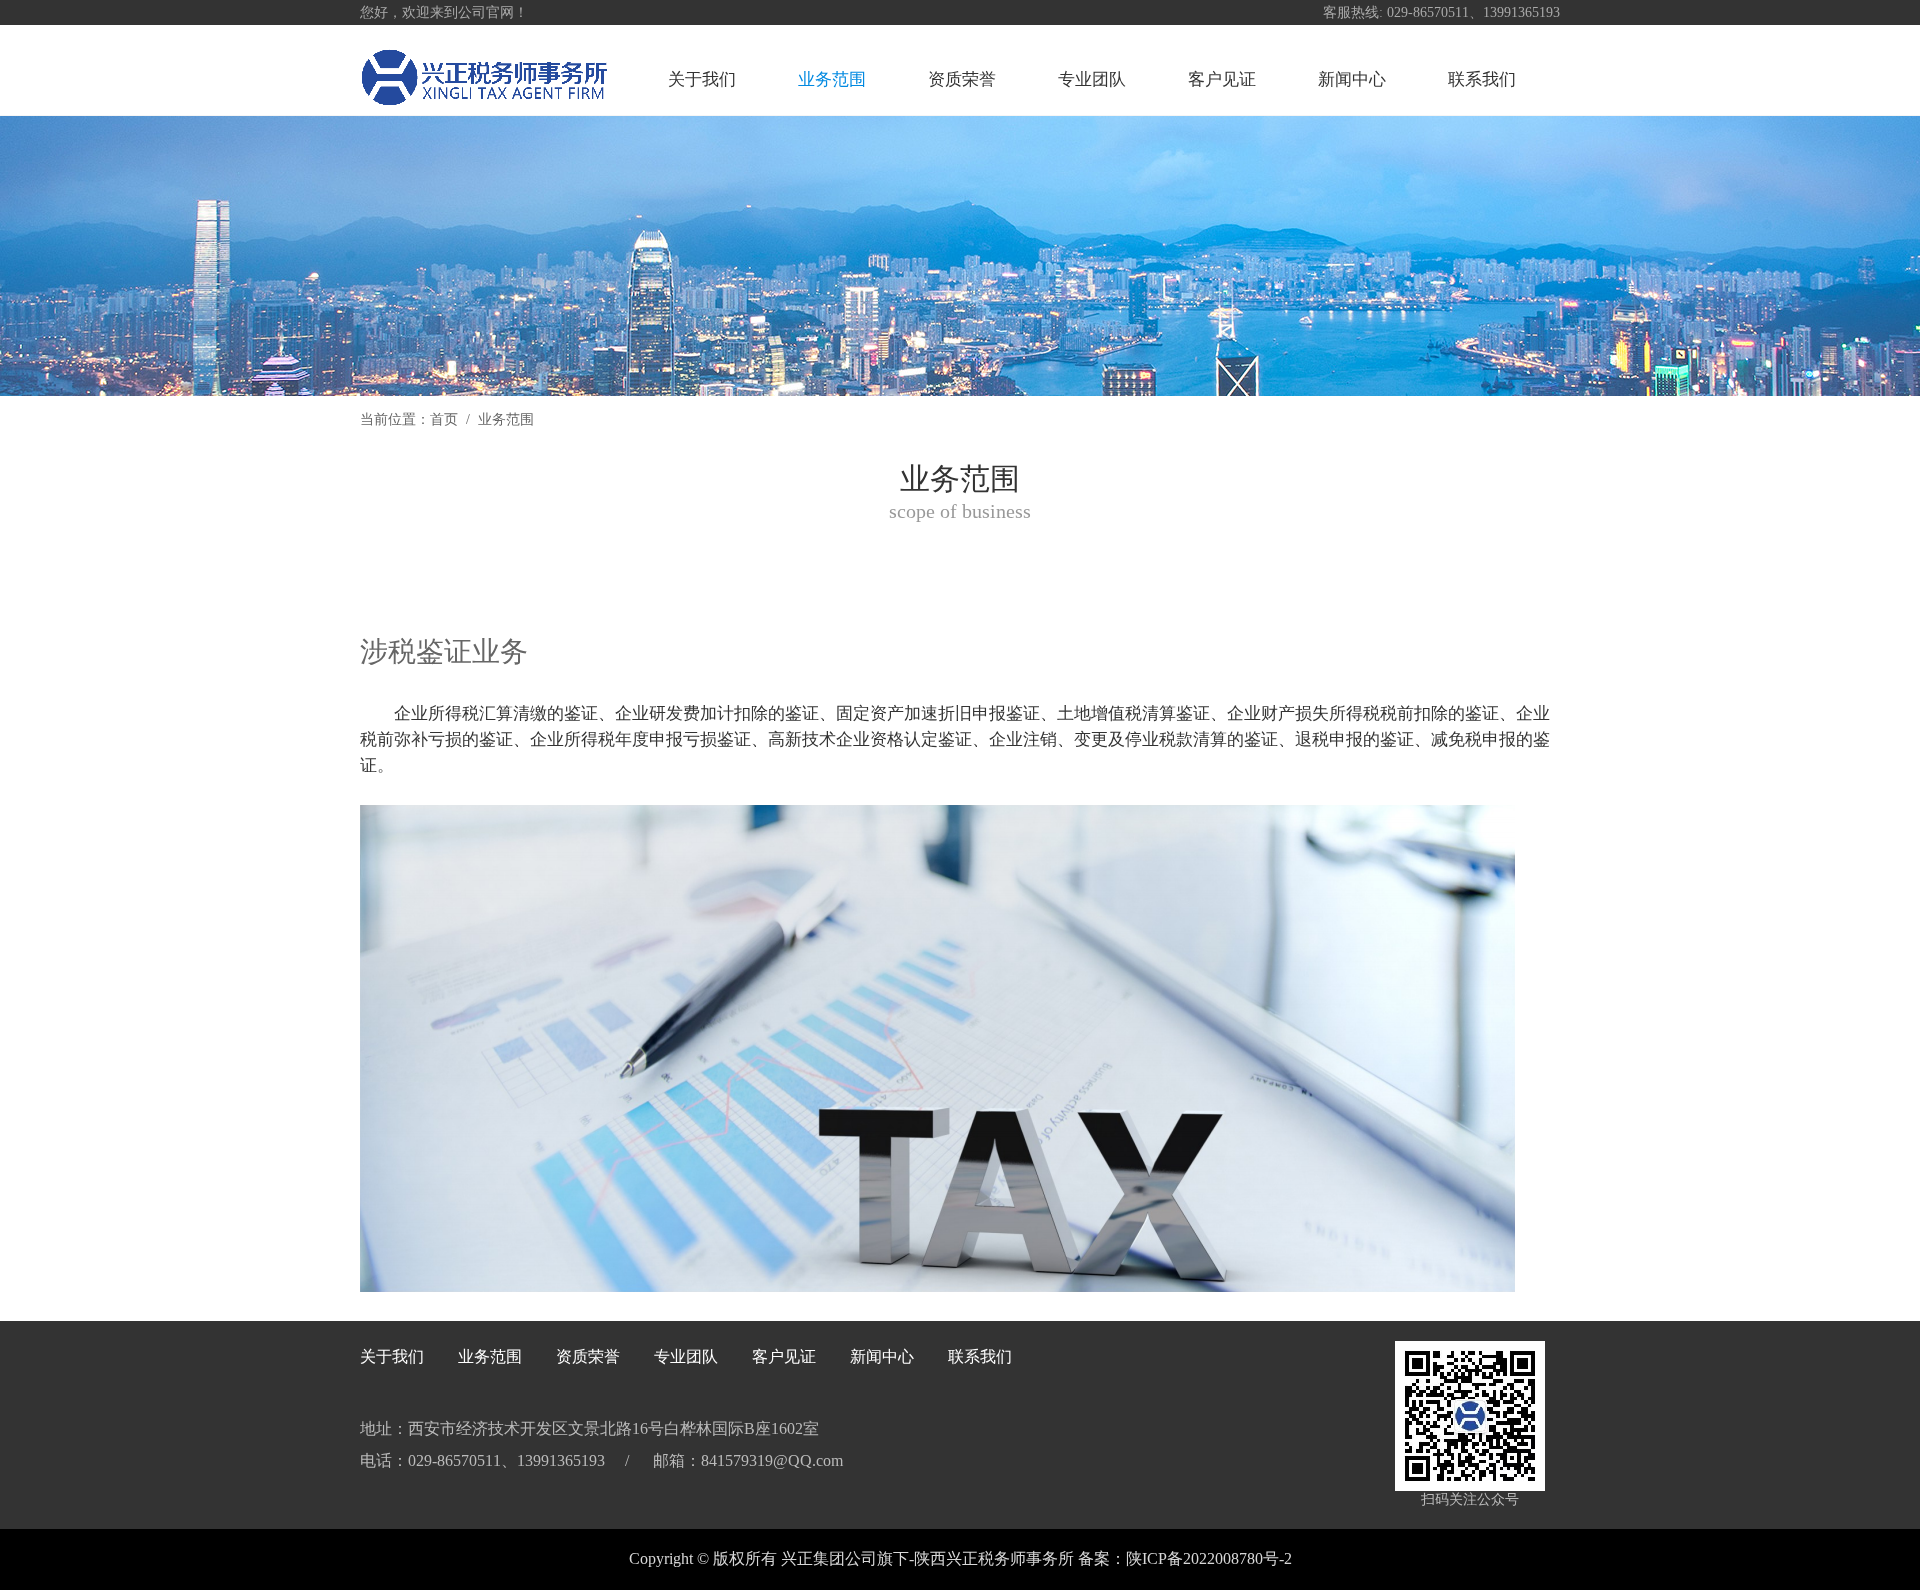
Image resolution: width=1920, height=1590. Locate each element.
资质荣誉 (962, 79)
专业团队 (1092, 79)
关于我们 (702, 79)
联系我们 (1482, 79)
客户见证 (1222, 79)
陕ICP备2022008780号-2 (1209, 1558)
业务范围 (832, 79)
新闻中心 (1352, 79)
